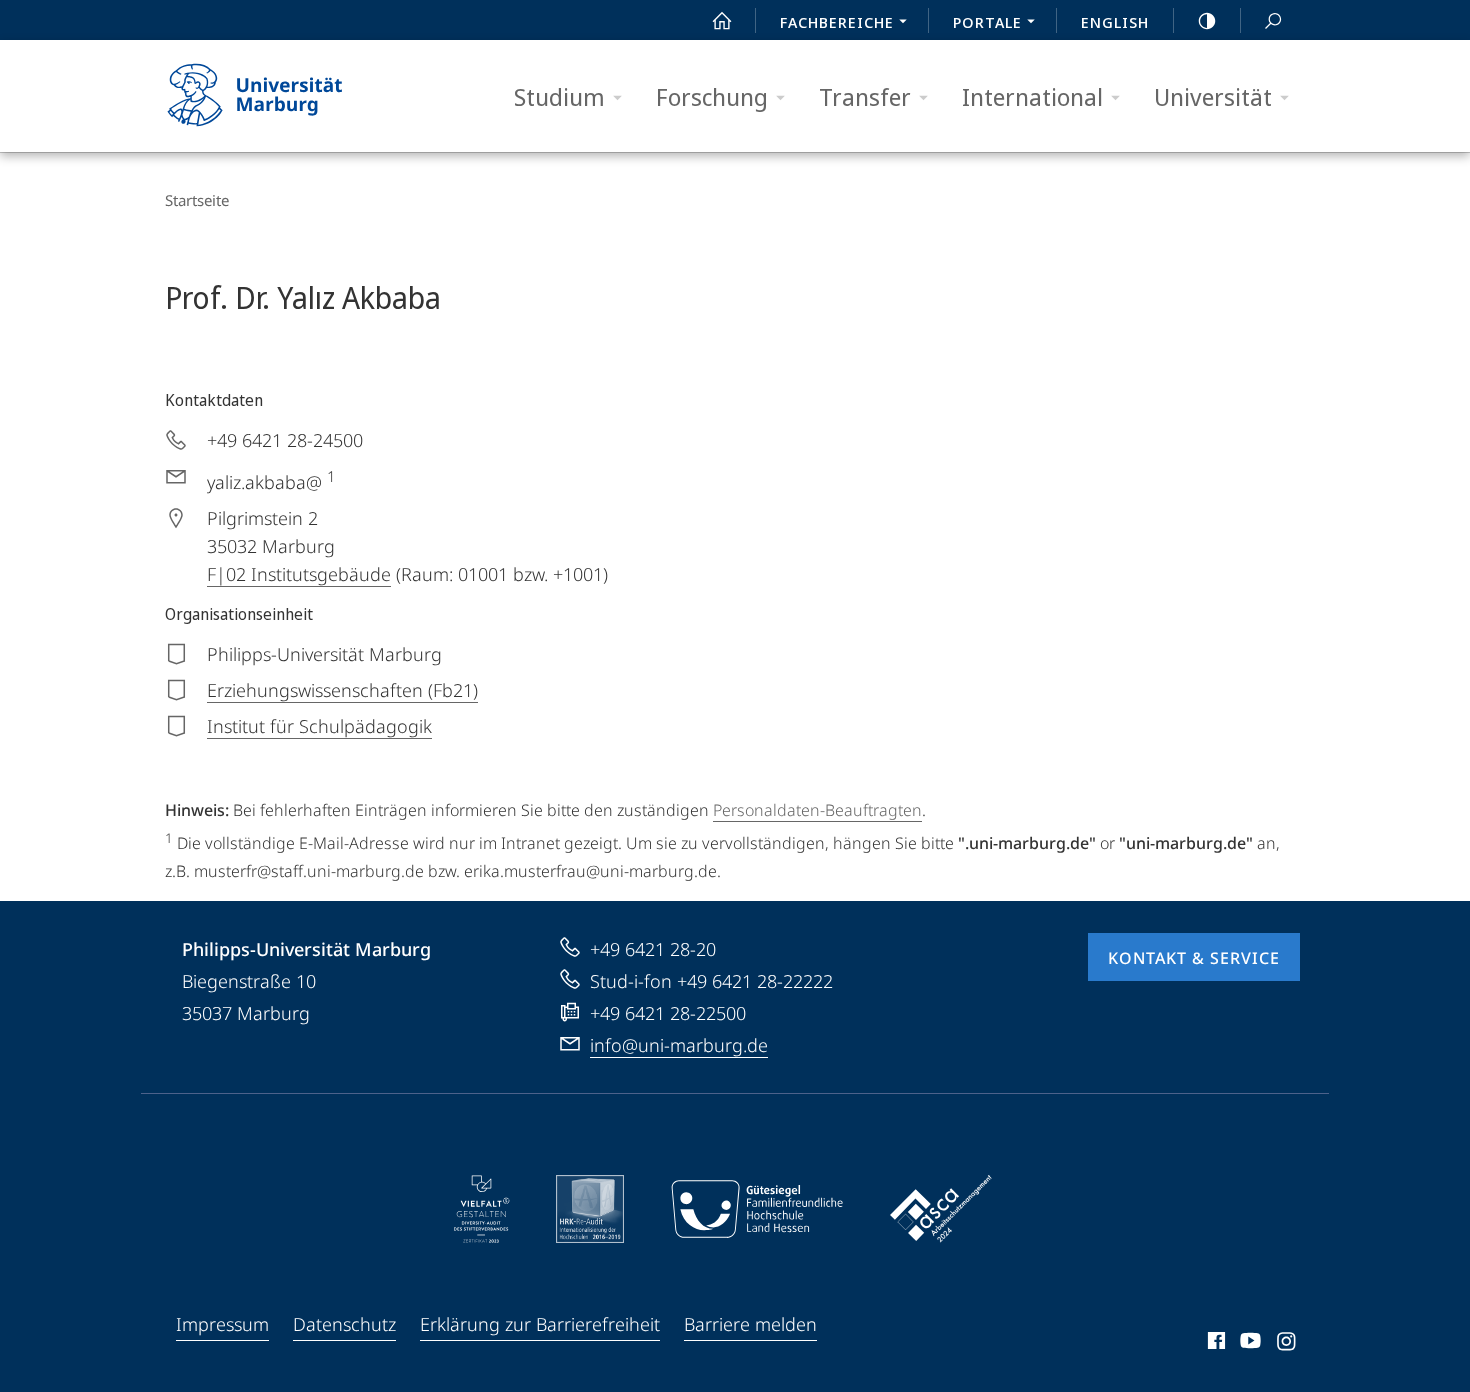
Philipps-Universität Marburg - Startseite (290, 96)
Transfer (865, 96)
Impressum (222, 1324)
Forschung (712, 96)
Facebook (1214, 1344)
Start (722, 20)
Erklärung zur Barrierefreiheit (540, 1324)
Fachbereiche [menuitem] (837, 22)
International (1032, 96)
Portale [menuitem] (987, 22)
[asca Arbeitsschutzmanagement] (941, 1209)
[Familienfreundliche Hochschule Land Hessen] (757, 1209)
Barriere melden (750, 1324)
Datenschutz (344, 1324)
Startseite (197, 200)
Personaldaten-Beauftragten (817, 810)
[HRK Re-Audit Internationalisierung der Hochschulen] (590, 1209)
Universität (1213, 96)
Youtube (1248, 1344)
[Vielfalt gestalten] (481, 1209)
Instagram (1287, 1344)
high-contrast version (1207, 20)
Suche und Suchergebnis (1273, 20)
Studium (559, 96)
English (1115, 22)
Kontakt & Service (1194, 958)
